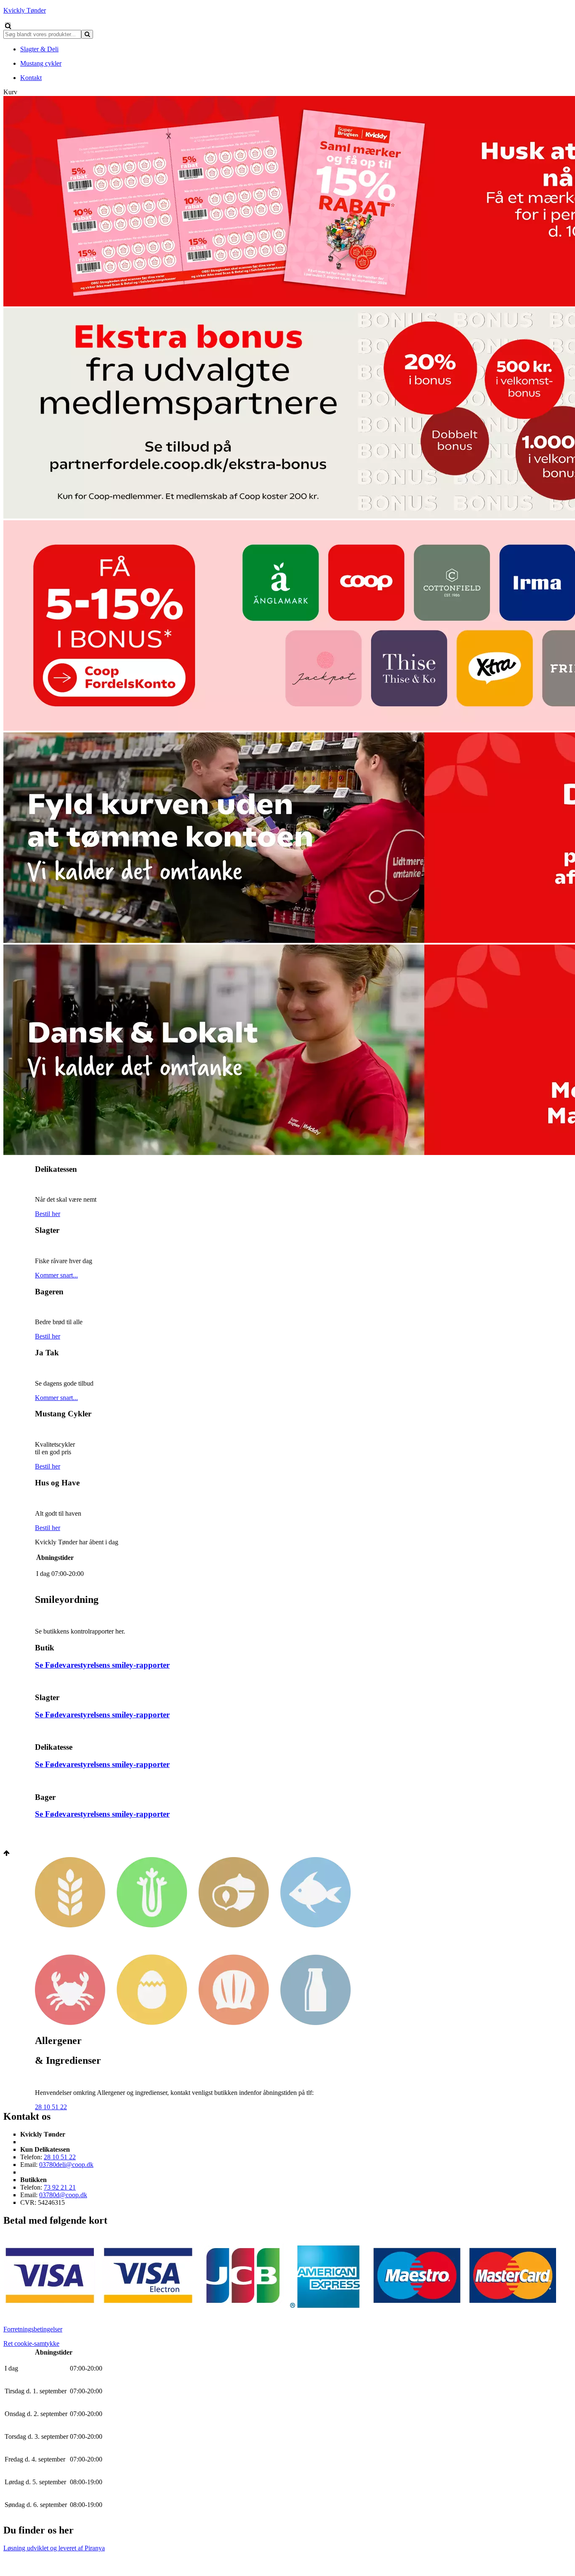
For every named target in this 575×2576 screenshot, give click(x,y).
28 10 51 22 (51, 2107)
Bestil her (48, 1214)
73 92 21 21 (60, 2187)
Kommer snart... (56, 1275)
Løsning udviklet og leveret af (54, 2548)
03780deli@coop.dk (66, 2165)
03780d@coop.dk (63, 2195)
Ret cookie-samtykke (31, 2343)
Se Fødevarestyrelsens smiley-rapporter (102, 1665)
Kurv (10, 92)
